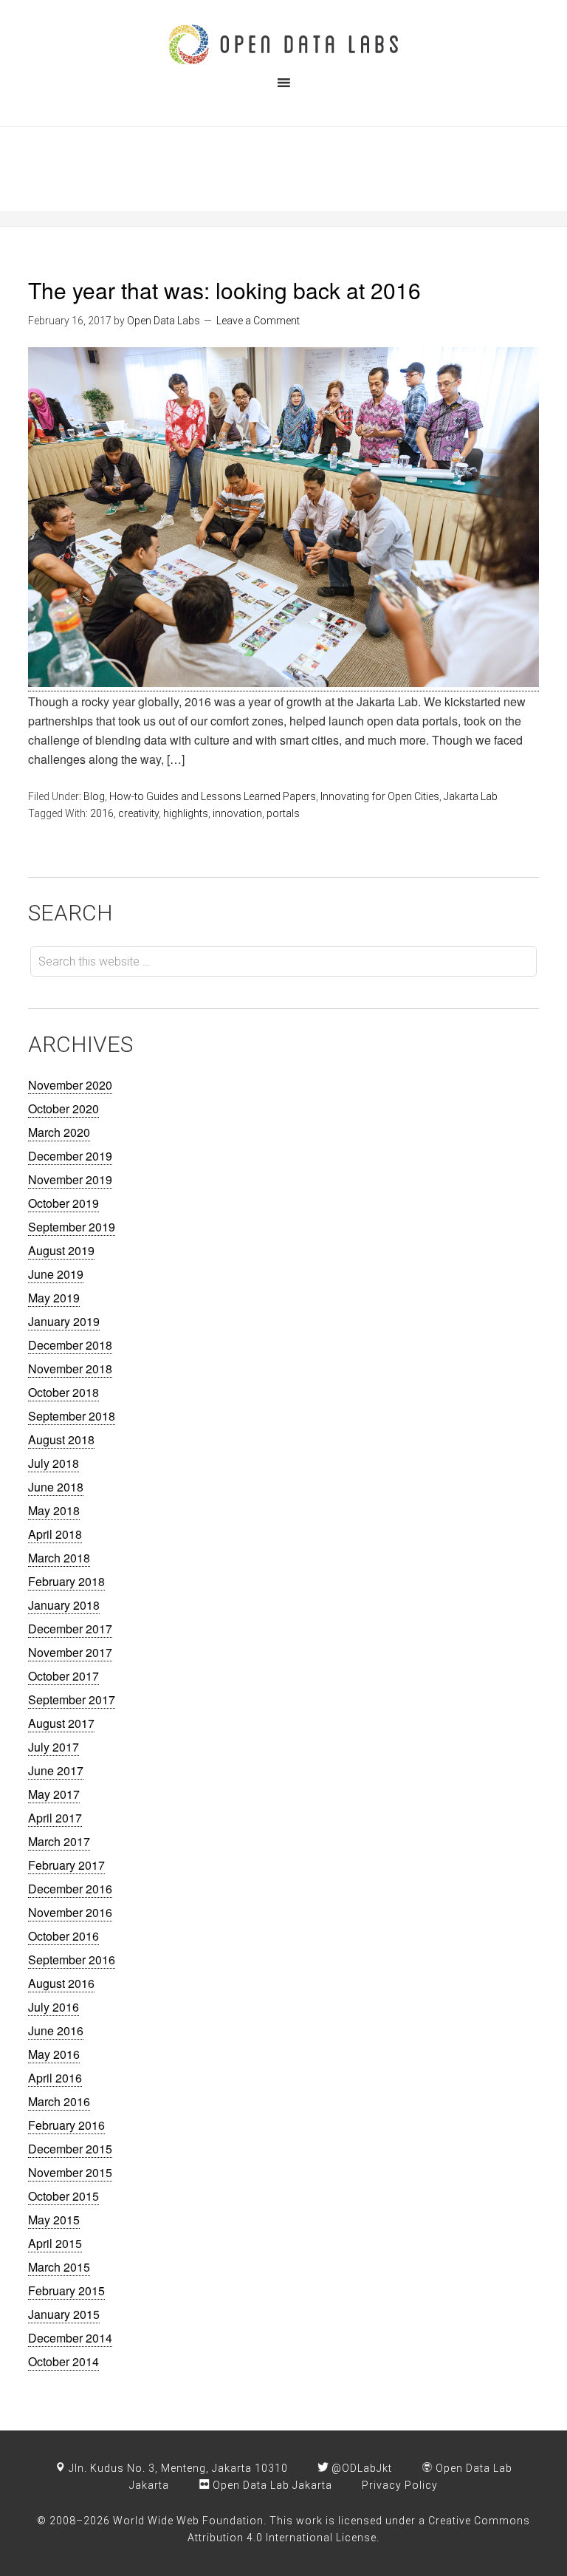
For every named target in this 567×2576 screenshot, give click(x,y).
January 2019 (64, 1321)
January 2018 (64, 1605)
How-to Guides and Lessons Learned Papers (213, 796)
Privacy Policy (400, 2485)
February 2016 (66, 2125)
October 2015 (63, 2196)
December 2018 (70, 1345)
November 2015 (70, 2172)
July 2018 (54, 1463)
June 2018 (56, 1487)
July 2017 (54, 1747)
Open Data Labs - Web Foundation (283, 44)
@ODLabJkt (360, 2468)
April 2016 (55, 2078)
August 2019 (61, 1250)
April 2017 (55, 1818)
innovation (237, 813)
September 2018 (72, 1416)
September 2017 (72, 1699)
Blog (94, 796)
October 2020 (63, 1108)
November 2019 (70, 1179)
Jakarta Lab (471, 796)
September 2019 (72, 1227)
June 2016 (56, 2030)
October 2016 (63, 1936)
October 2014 (63, 2361)
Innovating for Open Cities (380, 796)
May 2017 (54, 1794)
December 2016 (70, 1889)
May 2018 (54, 1510)
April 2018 (55, 1534)
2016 (102, 813)
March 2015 (59, 2267)
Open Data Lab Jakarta (271, 2485)
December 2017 (70, 1629)
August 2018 (61, 1439)
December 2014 (70, 2338)
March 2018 (59, 1558)
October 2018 (63, 1392)
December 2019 (70, 1156)
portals (283, 813)
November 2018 (70, 1369)
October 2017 (63, 1676)
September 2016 (72, 1960)
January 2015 (64, 2314)
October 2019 (63, 1203)
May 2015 (54, 2220)
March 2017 (59, 1841)
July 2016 (54, 2007)
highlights (186, 813)
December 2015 (70, 2149)
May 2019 (54, 1298)
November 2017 (70, 1652)
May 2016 (54, 2054)
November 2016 (70, 1912)
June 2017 (56, 1770)
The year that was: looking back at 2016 (224, 290)
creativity (138, 813)
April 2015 (55, 2243)
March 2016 (59, 2101)
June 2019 (56, 1274)
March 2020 (59, 1132)
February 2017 (66, 1865)
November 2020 (70, 1085)
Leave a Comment (258, 321)
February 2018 (66, 1581)
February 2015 (66, 2290)
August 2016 (61, 1983)
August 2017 (61, 1723)
